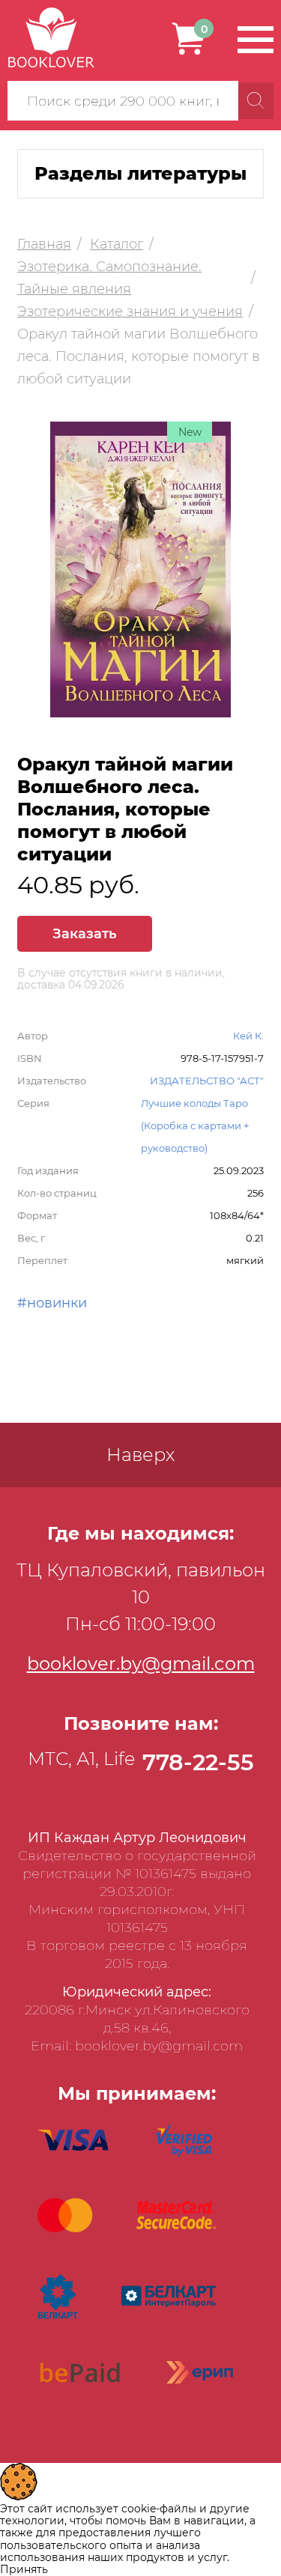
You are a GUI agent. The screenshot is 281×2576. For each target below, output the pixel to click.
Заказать (85, 934)
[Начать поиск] (256, 101)
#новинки (52, 1303)
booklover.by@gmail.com (141, 1664)
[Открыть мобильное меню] (256, 40)
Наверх (140, 1455)
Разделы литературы (140, 173)
